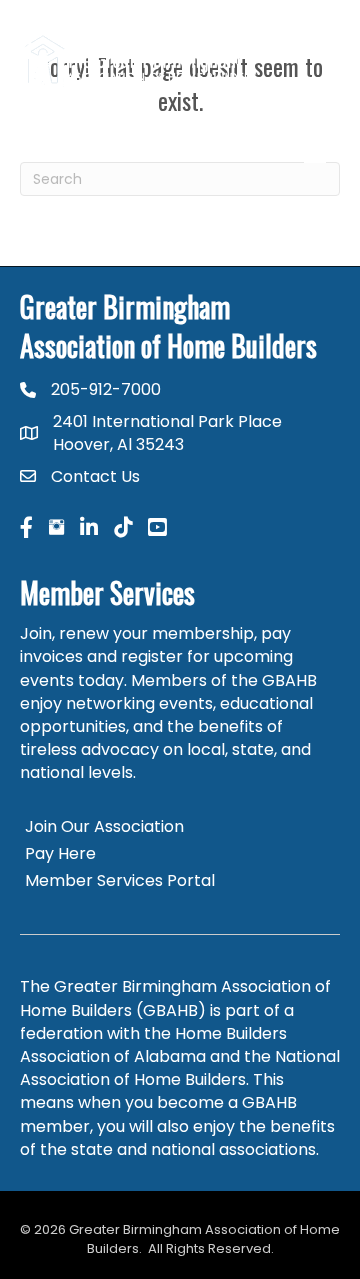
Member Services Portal (120, 880)
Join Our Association (104, 826)
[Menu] (315, 152)
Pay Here (60, 853)
